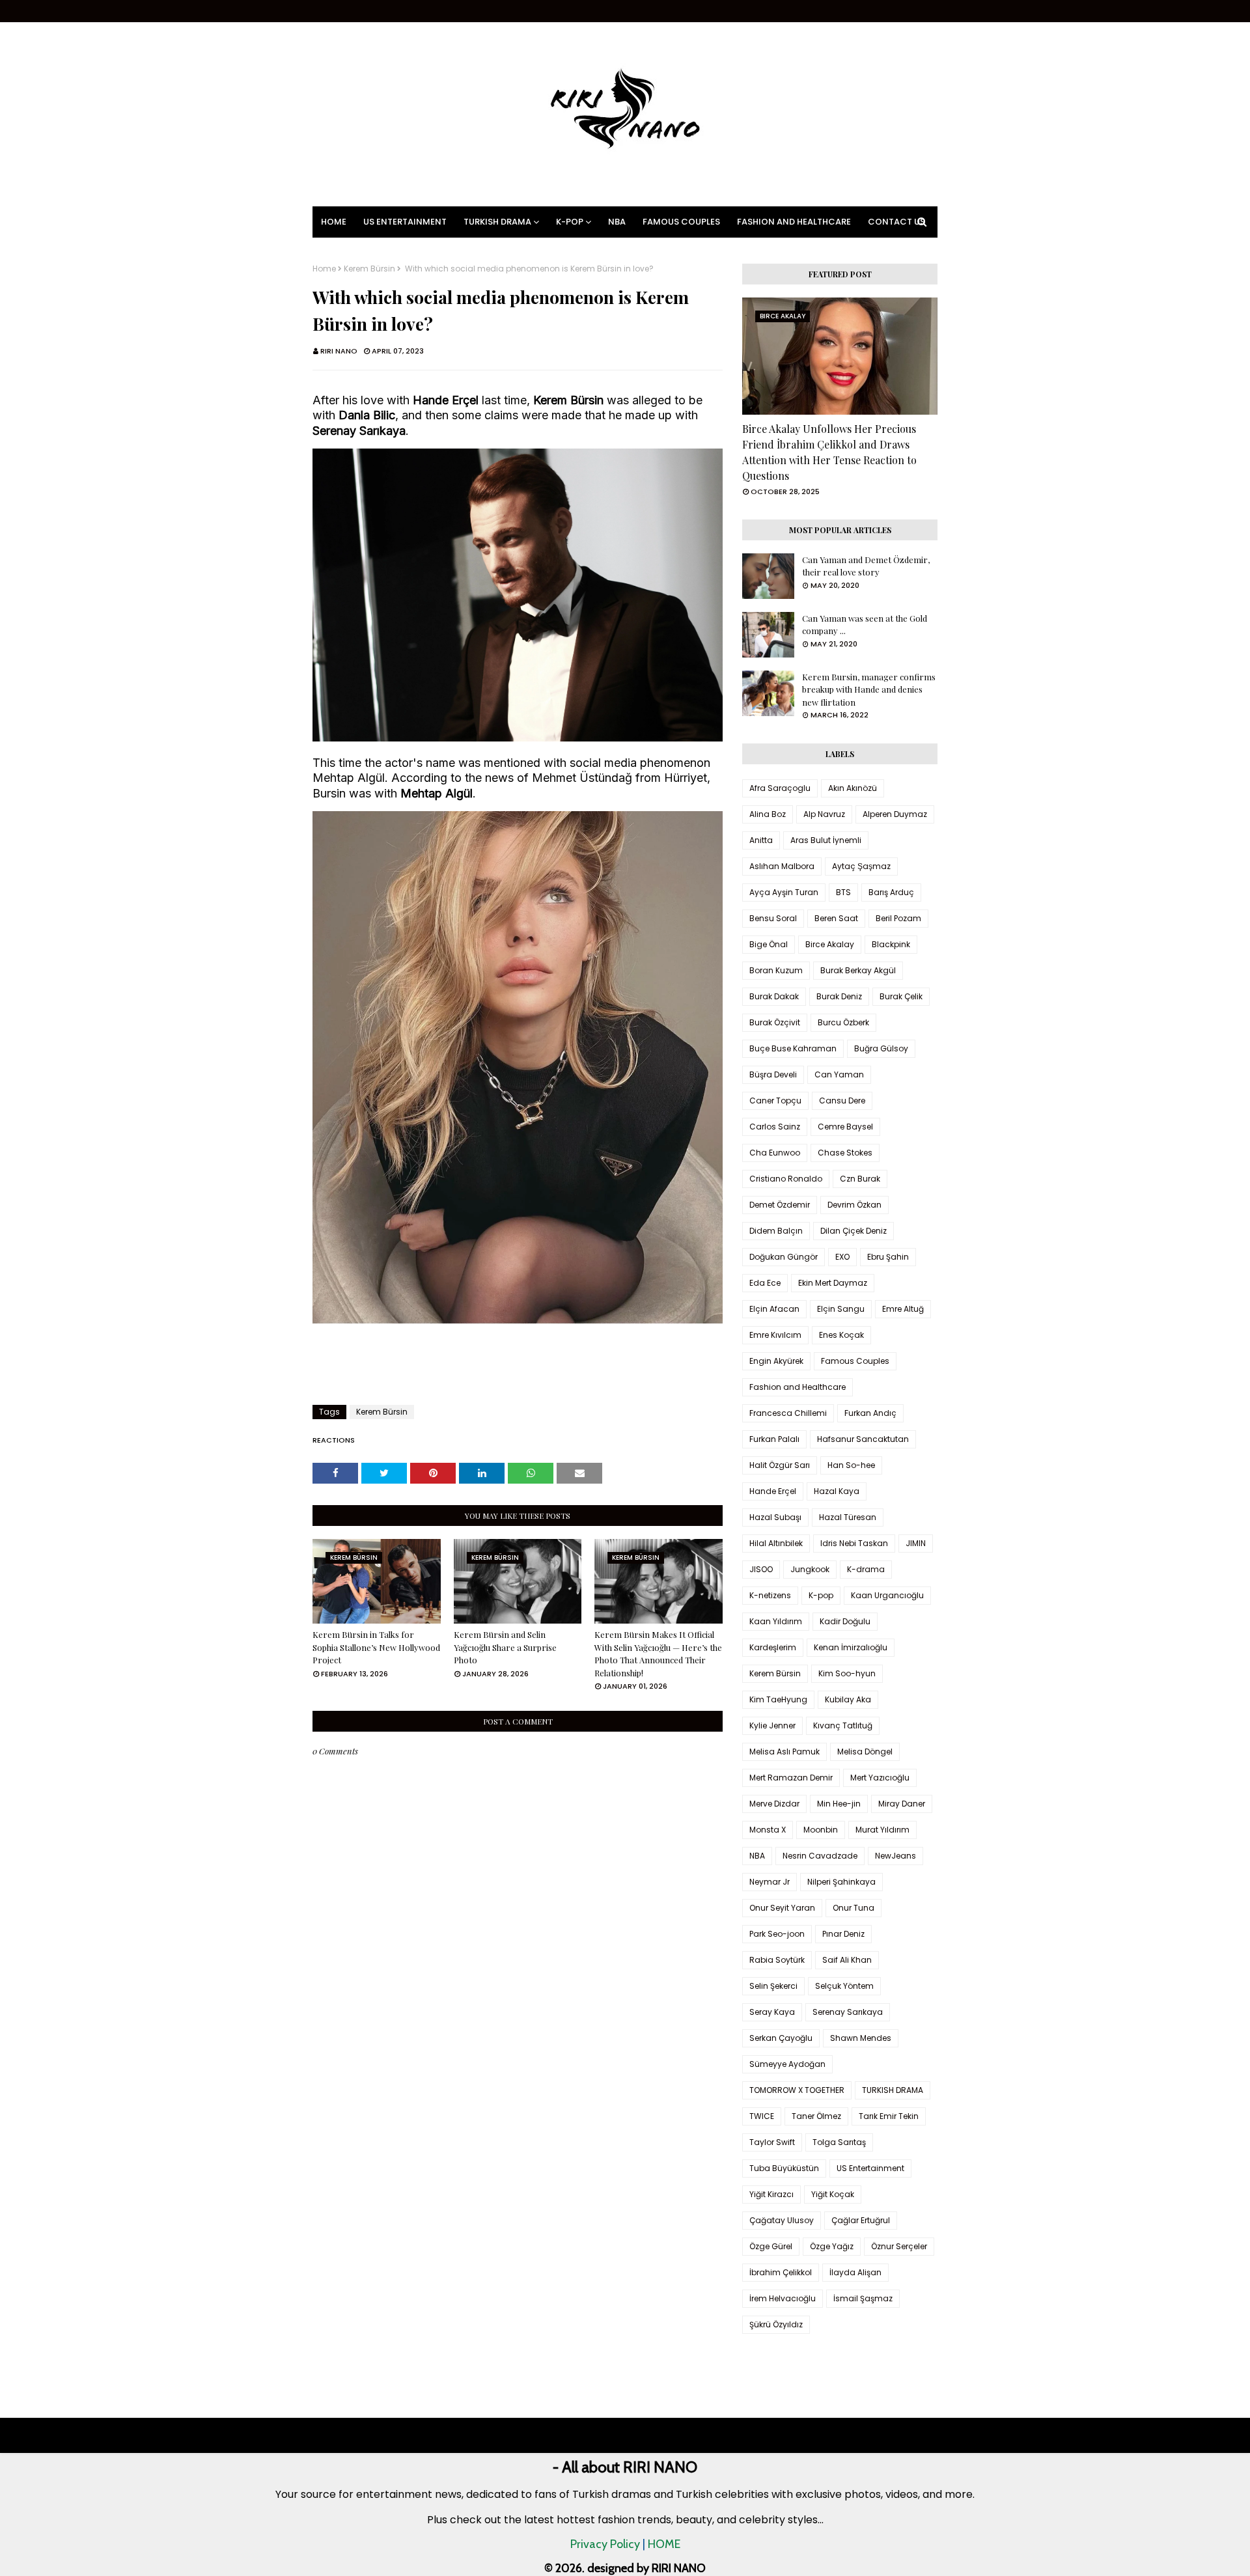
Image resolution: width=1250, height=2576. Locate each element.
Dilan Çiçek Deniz (854, 1231)
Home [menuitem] (334, 222)
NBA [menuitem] (617, 222)
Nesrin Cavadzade (820, 1856)
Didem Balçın (776, 1231)
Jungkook (810, 1569)
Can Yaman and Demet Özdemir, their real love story (866, 566)
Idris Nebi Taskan (854, 1543)
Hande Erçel (773, 1491)
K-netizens (770, 1595)
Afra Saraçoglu (780, 788)
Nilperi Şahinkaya (841, 1882)
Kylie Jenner (772, 1725)
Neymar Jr (770, 1882)
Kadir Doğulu (845, 1621)
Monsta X (768, 1830)
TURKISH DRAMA (893, 2090)
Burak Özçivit (775, 1022)
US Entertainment (870, 2168)
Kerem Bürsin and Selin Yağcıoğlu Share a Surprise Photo (505, 1647)
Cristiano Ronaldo (786, 1179)
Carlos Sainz (775, 1127)
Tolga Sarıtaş (839, 2142)
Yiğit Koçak (833, 2194)
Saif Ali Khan (847, 1960)
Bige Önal (769, 944)
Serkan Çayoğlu (781, 2038)
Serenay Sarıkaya (848, 2012)
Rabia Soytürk (777, 1960)
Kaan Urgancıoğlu (887, 1595)
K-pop (821, 1595)
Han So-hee (851, 1465)
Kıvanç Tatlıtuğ (843, 1725)
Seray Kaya (772, 2012)
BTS (843, 892)
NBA (757, 1856)
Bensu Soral (773, 918)
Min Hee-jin (839, 1804)
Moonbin (821, 1830)
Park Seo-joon (777, 1934)
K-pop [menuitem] (570, 222)
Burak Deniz (839, 996)
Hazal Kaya (837, 1491)
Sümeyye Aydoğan (787, 2064)
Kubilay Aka (848, 1699)
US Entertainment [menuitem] (405, 222)
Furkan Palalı (774, 1439)
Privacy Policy (605, 2544)
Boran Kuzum (776, 970)
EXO (842, 1257)
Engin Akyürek (776, 1361)
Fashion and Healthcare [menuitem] (794, 222)
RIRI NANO (339, 351)
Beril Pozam (898, 918)
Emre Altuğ (903, 1309)
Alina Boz (768, 814)
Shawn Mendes (861, 2038)
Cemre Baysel (845, 1127)
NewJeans (896, 1856)
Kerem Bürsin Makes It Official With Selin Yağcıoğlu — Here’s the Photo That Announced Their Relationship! (658, 1654)
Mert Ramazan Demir (791, 1778)
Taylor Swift (772, 2142)
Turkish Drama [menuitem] (497, 222)
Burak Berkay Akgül (858, 970)
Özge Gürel (771, 2246)
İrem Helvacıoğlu (783, 2298)
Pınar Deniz (843, 1934)
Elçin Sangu (841, 1309)
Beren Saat (836, 918)
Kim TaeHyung (778, 1699)
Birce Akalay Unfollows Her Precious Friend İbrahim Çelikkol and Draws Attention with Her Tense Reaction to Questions (829, 452)
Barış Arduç (891, 892)
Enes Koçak (841, 1335)
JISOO (761, 1569)
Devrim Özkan (854, 1205)
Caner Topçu (775, 1101)
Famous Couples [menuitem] (681, 222)
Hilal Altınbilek (776, 1543)
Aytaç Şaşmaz (861, 866)
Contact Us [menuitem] (896, 222)
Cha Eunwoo (775, 1153)
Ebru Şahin (888, 1257)
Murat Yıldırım (882, 1830)
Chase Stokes (845, 1153)
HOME (664, 2544)
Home (324, 269)
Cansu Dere (842, 1101)
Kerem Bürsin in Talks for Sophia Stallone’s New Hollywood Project (376, 1647)
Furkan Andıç (870, 1413)
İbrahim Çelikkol (781, 2272)
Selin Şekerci (773, 1986)
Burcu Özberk (843, 1022)
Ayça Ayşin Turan (784, 892)
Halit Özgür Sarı (780, 1465)
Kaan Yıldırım (776, 1621)
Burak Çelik (901, 996)
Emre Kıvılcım (775, 1335)
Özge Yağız (832, 2246)
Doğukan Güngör (784, 1257)
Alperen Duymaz (895, 814)
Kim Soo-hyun (847, 1673)
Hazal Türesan (848, 1517)
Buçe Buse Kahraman (793, 1048)
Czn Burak (860, 1179)
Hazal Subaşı (775, 1517)
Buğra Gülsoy (881, 1048)
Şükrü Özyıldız (776, 2324)
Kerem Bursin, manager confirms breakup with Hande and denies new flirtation (869, 689)
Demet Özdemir (780, 1205)
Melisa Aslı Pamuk (785, 1752)
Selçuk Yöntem (844, 1986)
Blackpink (891, 944)
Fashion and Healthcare (798, 1387)
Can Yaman (839, 1074)
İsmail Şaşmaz (863, 2298)
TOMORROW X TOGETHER (797, 2090)
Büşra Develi (773, 1074)
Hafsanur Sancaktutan (863, 1439)
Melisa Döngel (865, 1752)
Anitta (761, 840)
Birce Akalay (830, 944)
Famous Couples (855, 1361)
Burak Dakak (774, 996)
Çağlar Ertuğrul (861, 2220)
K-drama (866, 1569)
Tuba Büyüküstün (784, 2168)
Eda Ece (765, 1283)
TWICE (762, 2116)
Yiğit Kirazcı (771, 2194)
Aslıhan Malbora (782, 866)
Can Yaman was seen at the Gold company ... (865, 625)
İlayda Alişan (855, 2272)
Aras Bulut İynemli (826, 840)
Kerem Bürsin (369, 269)
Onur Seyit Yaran (782, 1908)
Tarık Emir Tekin (889, 2116)
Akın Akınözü (853, 788)
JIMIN (916, 1543)
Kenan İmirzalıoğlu (851, 1647)
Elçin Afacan (774, 1309)
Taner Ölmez (816, 2116)
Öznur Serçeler (899, 2246)
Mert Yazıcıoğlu (880, 1778)
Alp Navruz (824, 814)
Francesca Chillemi (788, 1413)
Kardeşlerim (773, 1647)
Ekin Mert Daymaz (833, 1283)
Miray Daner (902, 1804)
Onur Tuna (854, 1908)
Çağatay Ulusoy (782, 2220)
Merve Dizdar (774, 1804)
